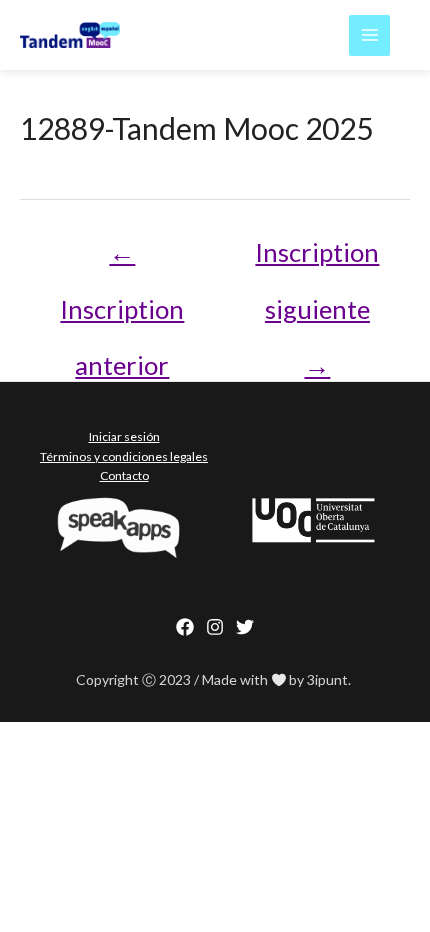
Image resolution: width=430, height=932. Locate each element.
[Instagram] (215, 627)
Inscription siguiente (317, 260)
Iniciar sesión (124, 436)
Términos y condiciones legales (124, 456)
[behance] (245, 627)
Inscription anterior (122, 260)
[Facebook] (185, 627)
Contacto (124, 475)
